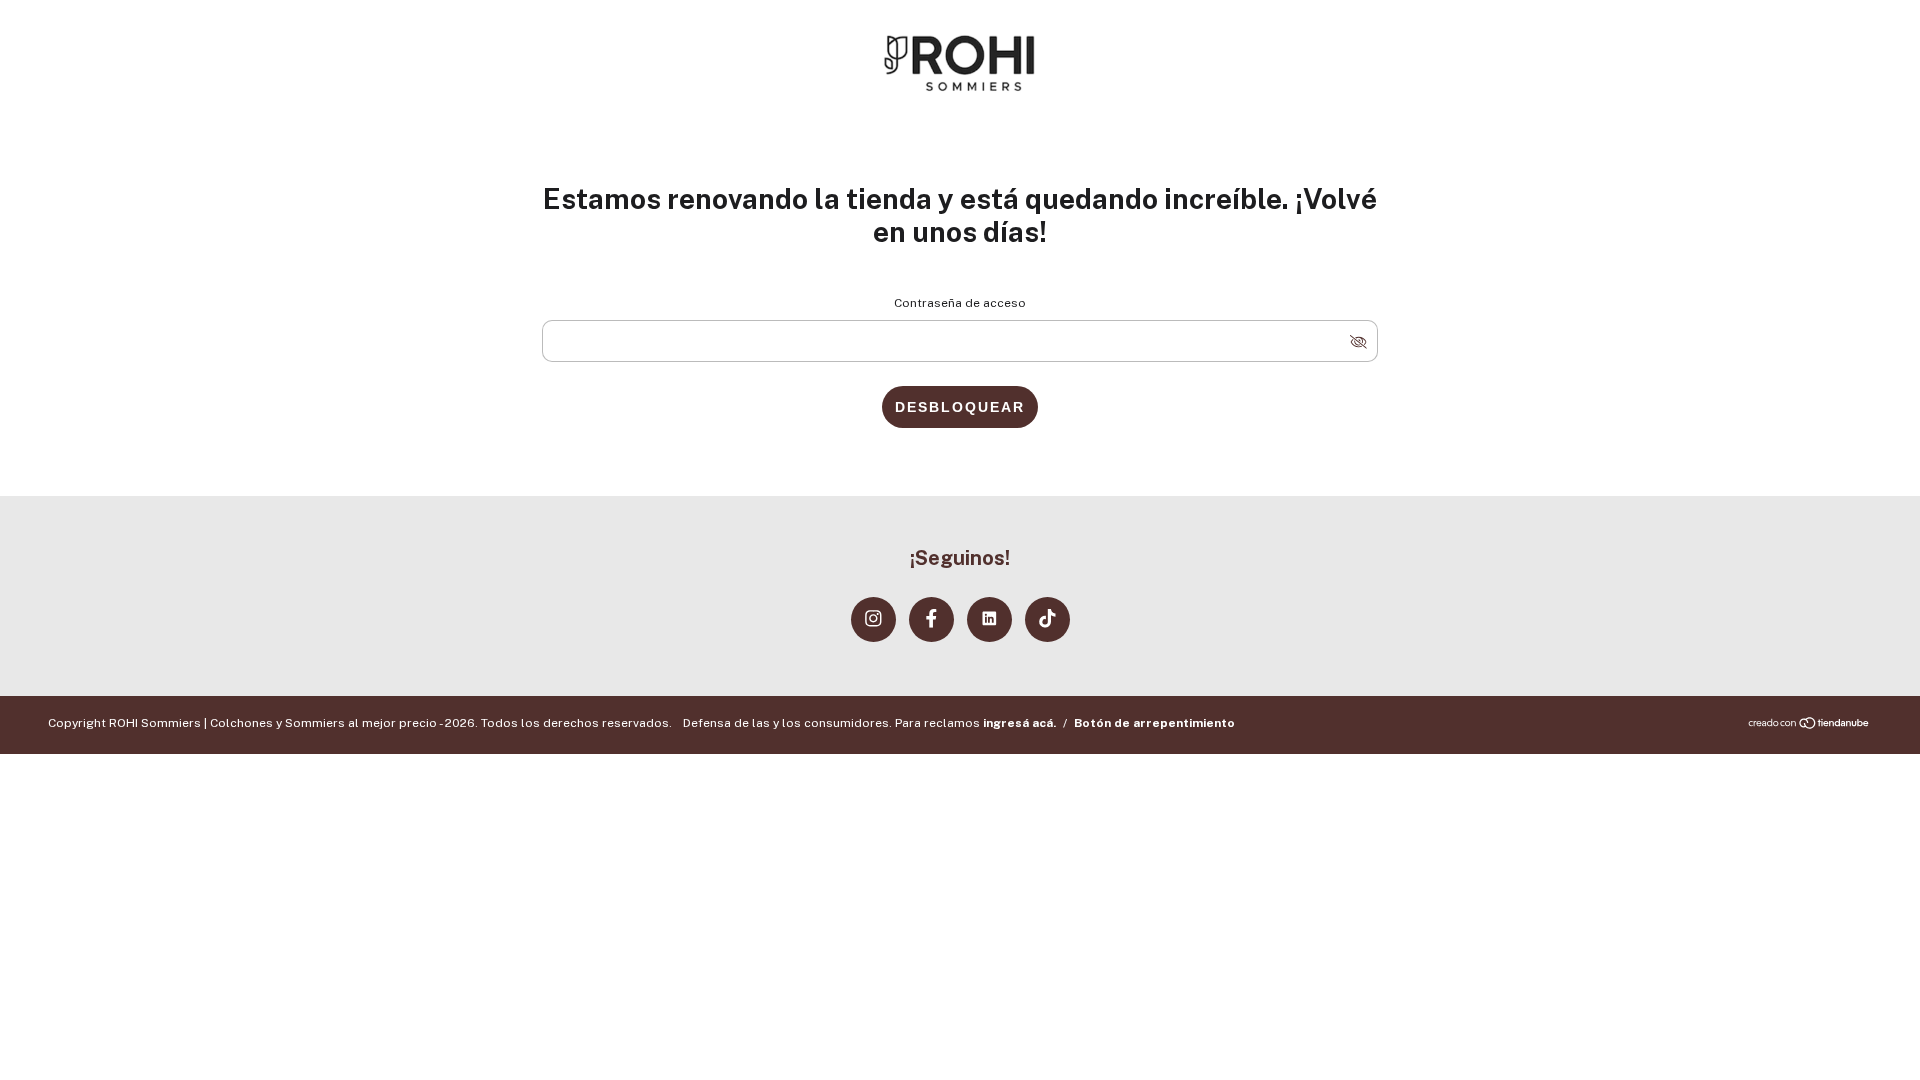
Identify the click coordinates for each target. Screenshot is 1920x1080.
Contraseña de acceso (960, 303)
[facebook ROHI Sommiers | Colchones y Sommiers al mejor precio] (931, 619)
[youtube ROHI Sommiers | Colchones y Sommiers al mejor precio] (989, 619)
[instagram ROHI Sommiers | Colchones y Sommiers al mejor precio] (873, 619)
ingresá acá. (1019, 723)
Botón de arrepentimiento (1154, 723)
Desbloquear (960, 407)
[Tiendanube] (1809, 725)
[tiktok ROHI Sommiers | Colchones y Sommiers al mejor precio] (1047, 619)
